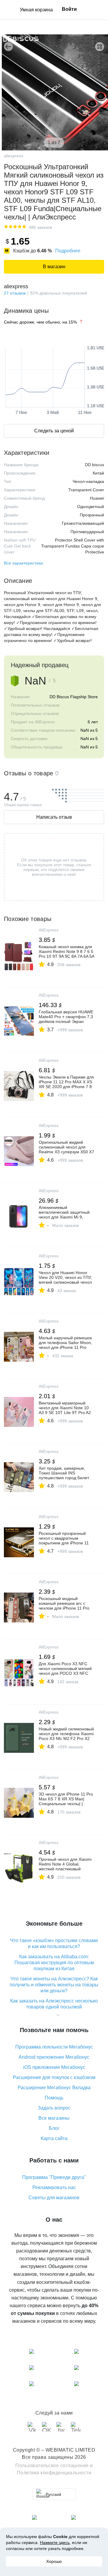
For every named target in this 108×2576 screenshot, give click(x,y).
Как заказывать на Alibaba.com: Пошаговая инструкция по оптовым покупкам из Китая (54, 1963)
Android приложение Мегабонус (54, 2057)
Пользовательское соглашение (52, 2466)
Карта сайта (54, 2138)
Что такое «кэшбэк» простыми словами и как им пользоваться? (54, 1943)
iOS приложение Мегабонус (54, 2067)
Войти (69, 9)
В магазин (54, 267)
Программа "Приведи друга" (54, 2177)
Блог (54, 2128)
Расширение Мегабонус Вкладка (54, 2088)
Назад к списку (8, 47)
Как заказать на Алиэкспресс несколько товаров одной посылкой (54, 2004)
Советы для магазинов (54, 2198)
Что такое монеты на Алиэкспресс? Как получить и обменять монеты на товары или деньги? (54, 1985)
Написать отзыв (54, 817)
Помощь (54, 2098)
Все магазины (54, 2118)
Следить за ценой (54, 431)
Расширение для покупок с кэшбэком (54, 2077)
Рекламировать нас (54, 2187)
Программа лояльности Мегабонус (54, 2047)
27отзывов (15, 293)
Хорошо (54, 2561)
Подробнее (68, 251)
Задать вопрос (54, 2108)
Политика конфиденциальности (54, 2473)
